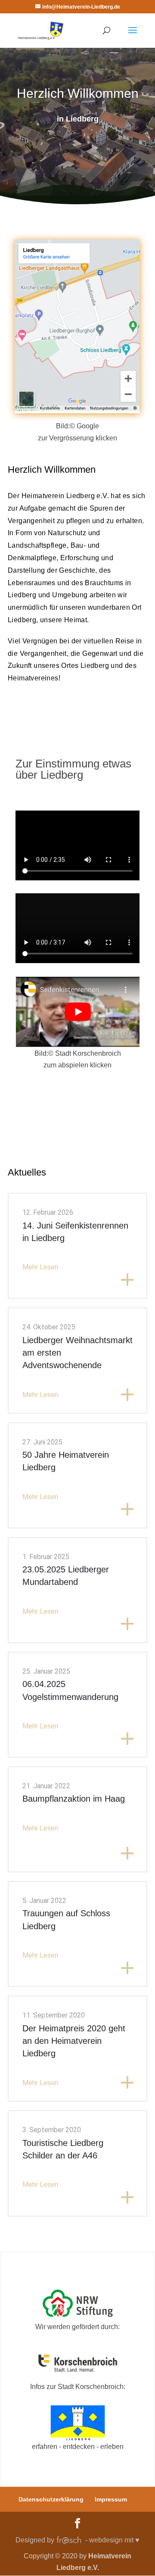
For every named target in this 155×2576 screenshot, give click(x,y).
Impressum (111, 2499)
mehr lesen (40, 1267)
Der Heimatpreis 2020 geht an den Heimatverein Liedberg (74, 2041)
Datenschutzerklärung (51, 2499)
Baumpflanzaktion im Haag (74, 1799)
